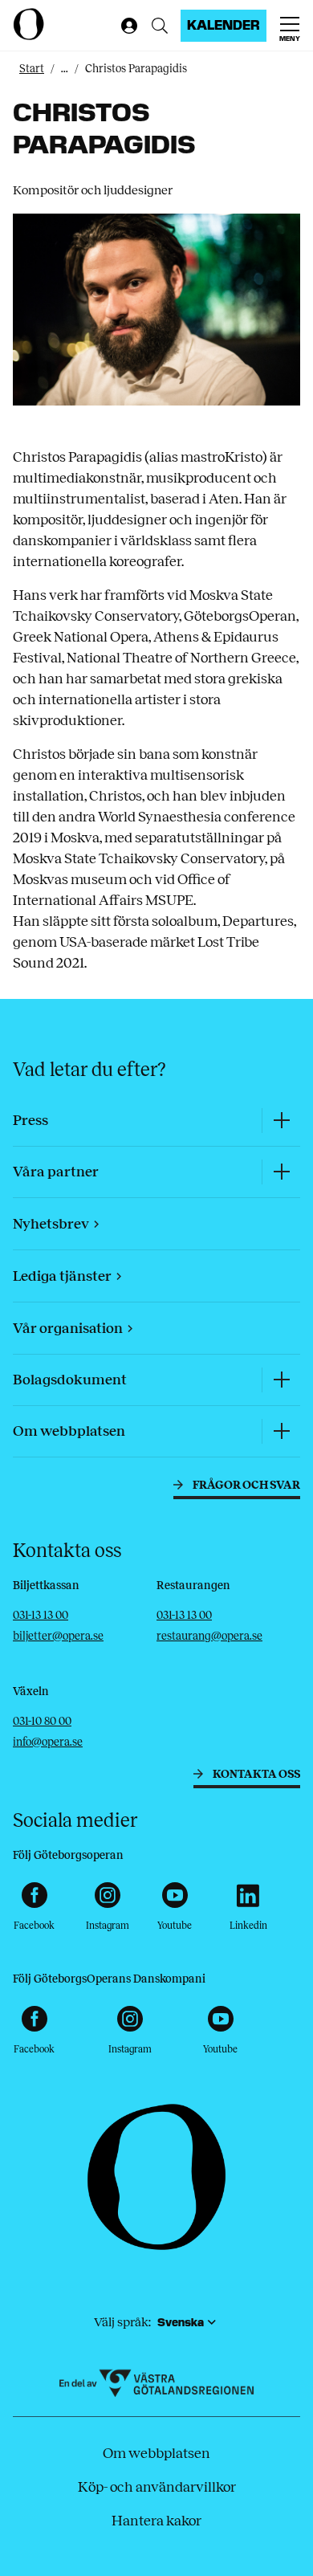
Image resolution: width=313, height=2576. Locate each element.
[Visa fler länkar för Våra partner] (281, 1172)
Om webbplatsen (156, 2453)
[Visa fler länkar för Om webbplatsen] (281, 1431)
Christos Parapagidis (136, 69)
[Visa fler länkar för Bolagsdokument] (281, 1380)
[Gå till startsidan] (63, 24)
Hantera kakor (156, 2521)
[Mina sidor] (126, 26)
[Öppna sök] (160, 26)
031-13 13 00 (41, 1615)
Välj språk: (122, 2322)
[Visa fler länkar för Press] (281, 1121)
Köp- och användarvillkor (157, 2487)
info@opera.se (48, 1742)
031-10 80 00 (42, 1721)
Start (32, 69)
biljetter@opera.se (58, 1636)
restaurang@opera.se (209, 1636)
